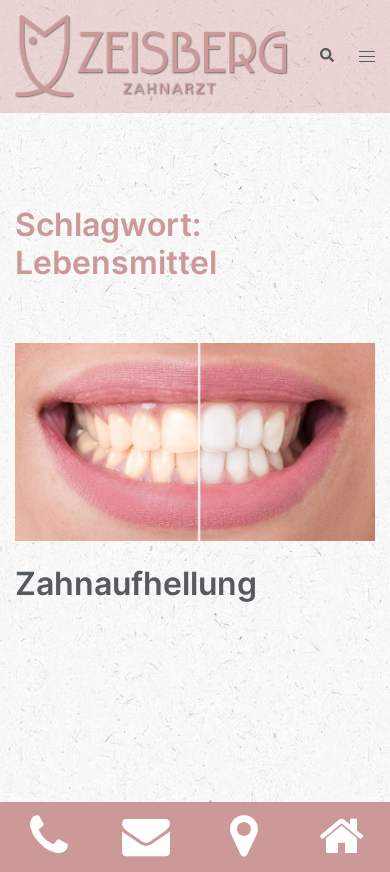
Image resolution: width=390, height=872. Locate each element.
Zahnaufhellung (136, 583)
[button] (326, 56)
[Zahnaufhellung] (195, 440)
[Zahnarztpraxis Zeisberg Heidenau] (151, 55)
